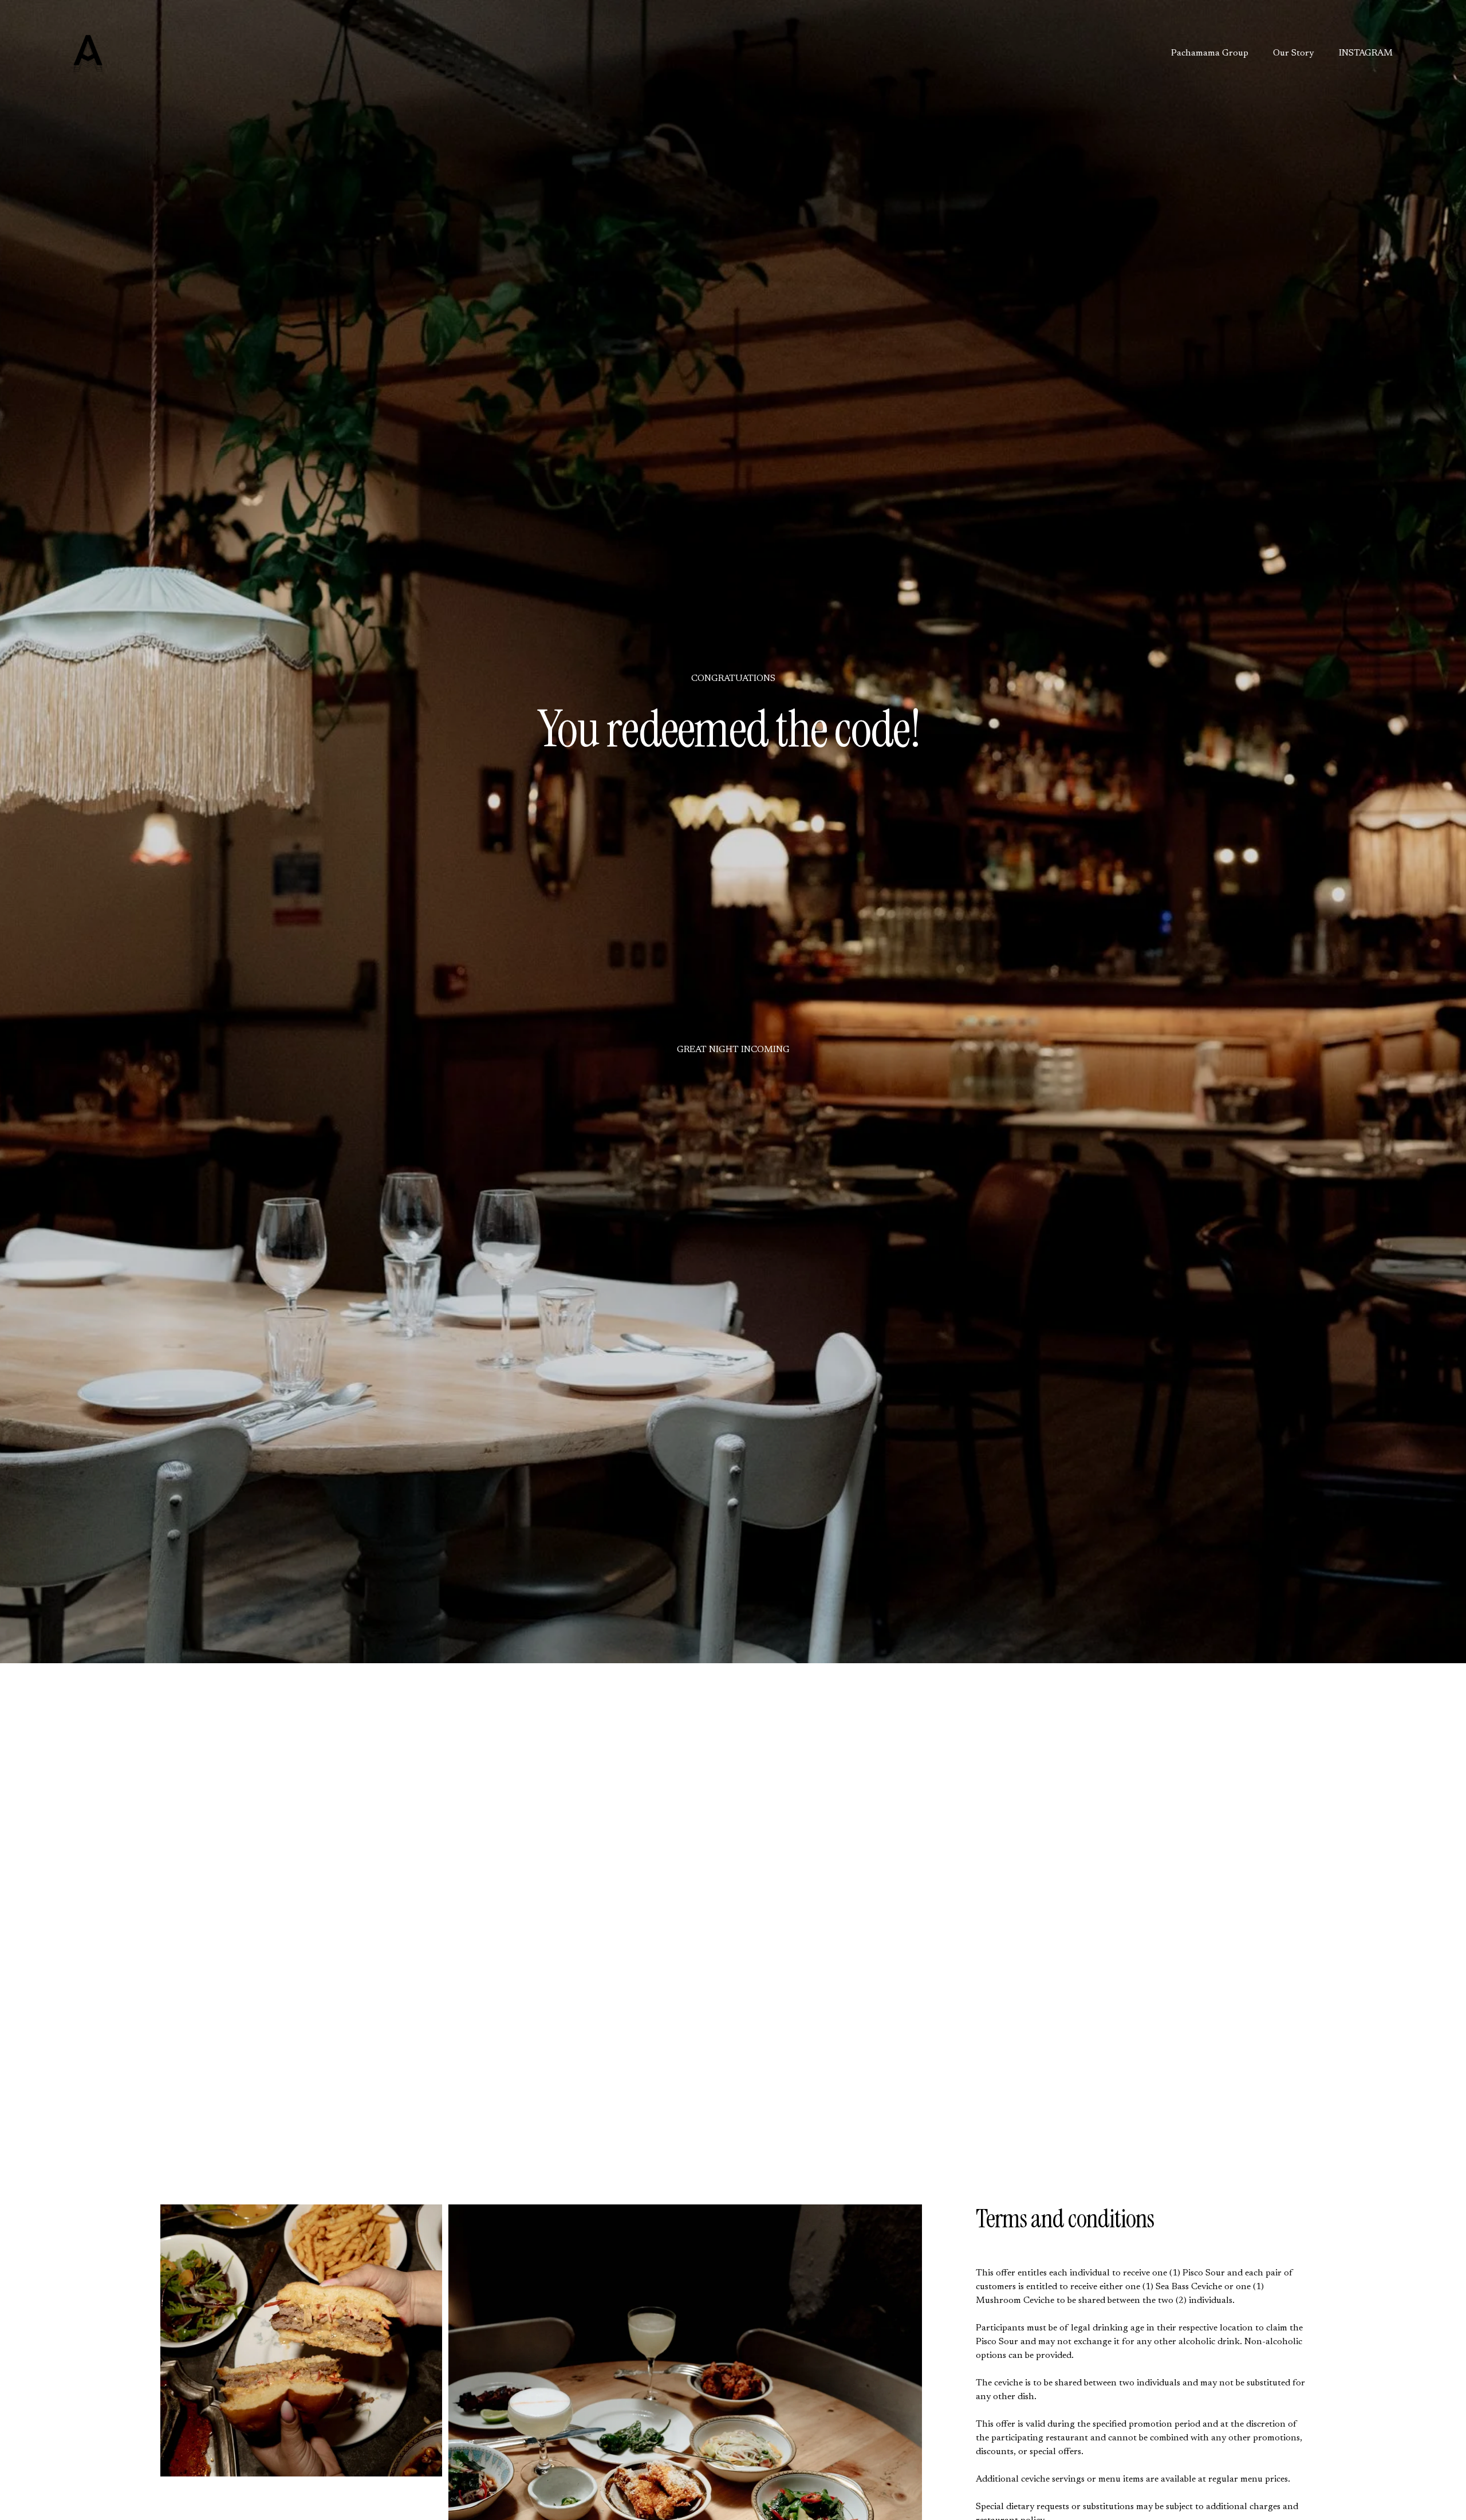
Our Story (1293, 53)
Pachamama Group (1210, 53)
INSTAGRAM (1366, 53)
